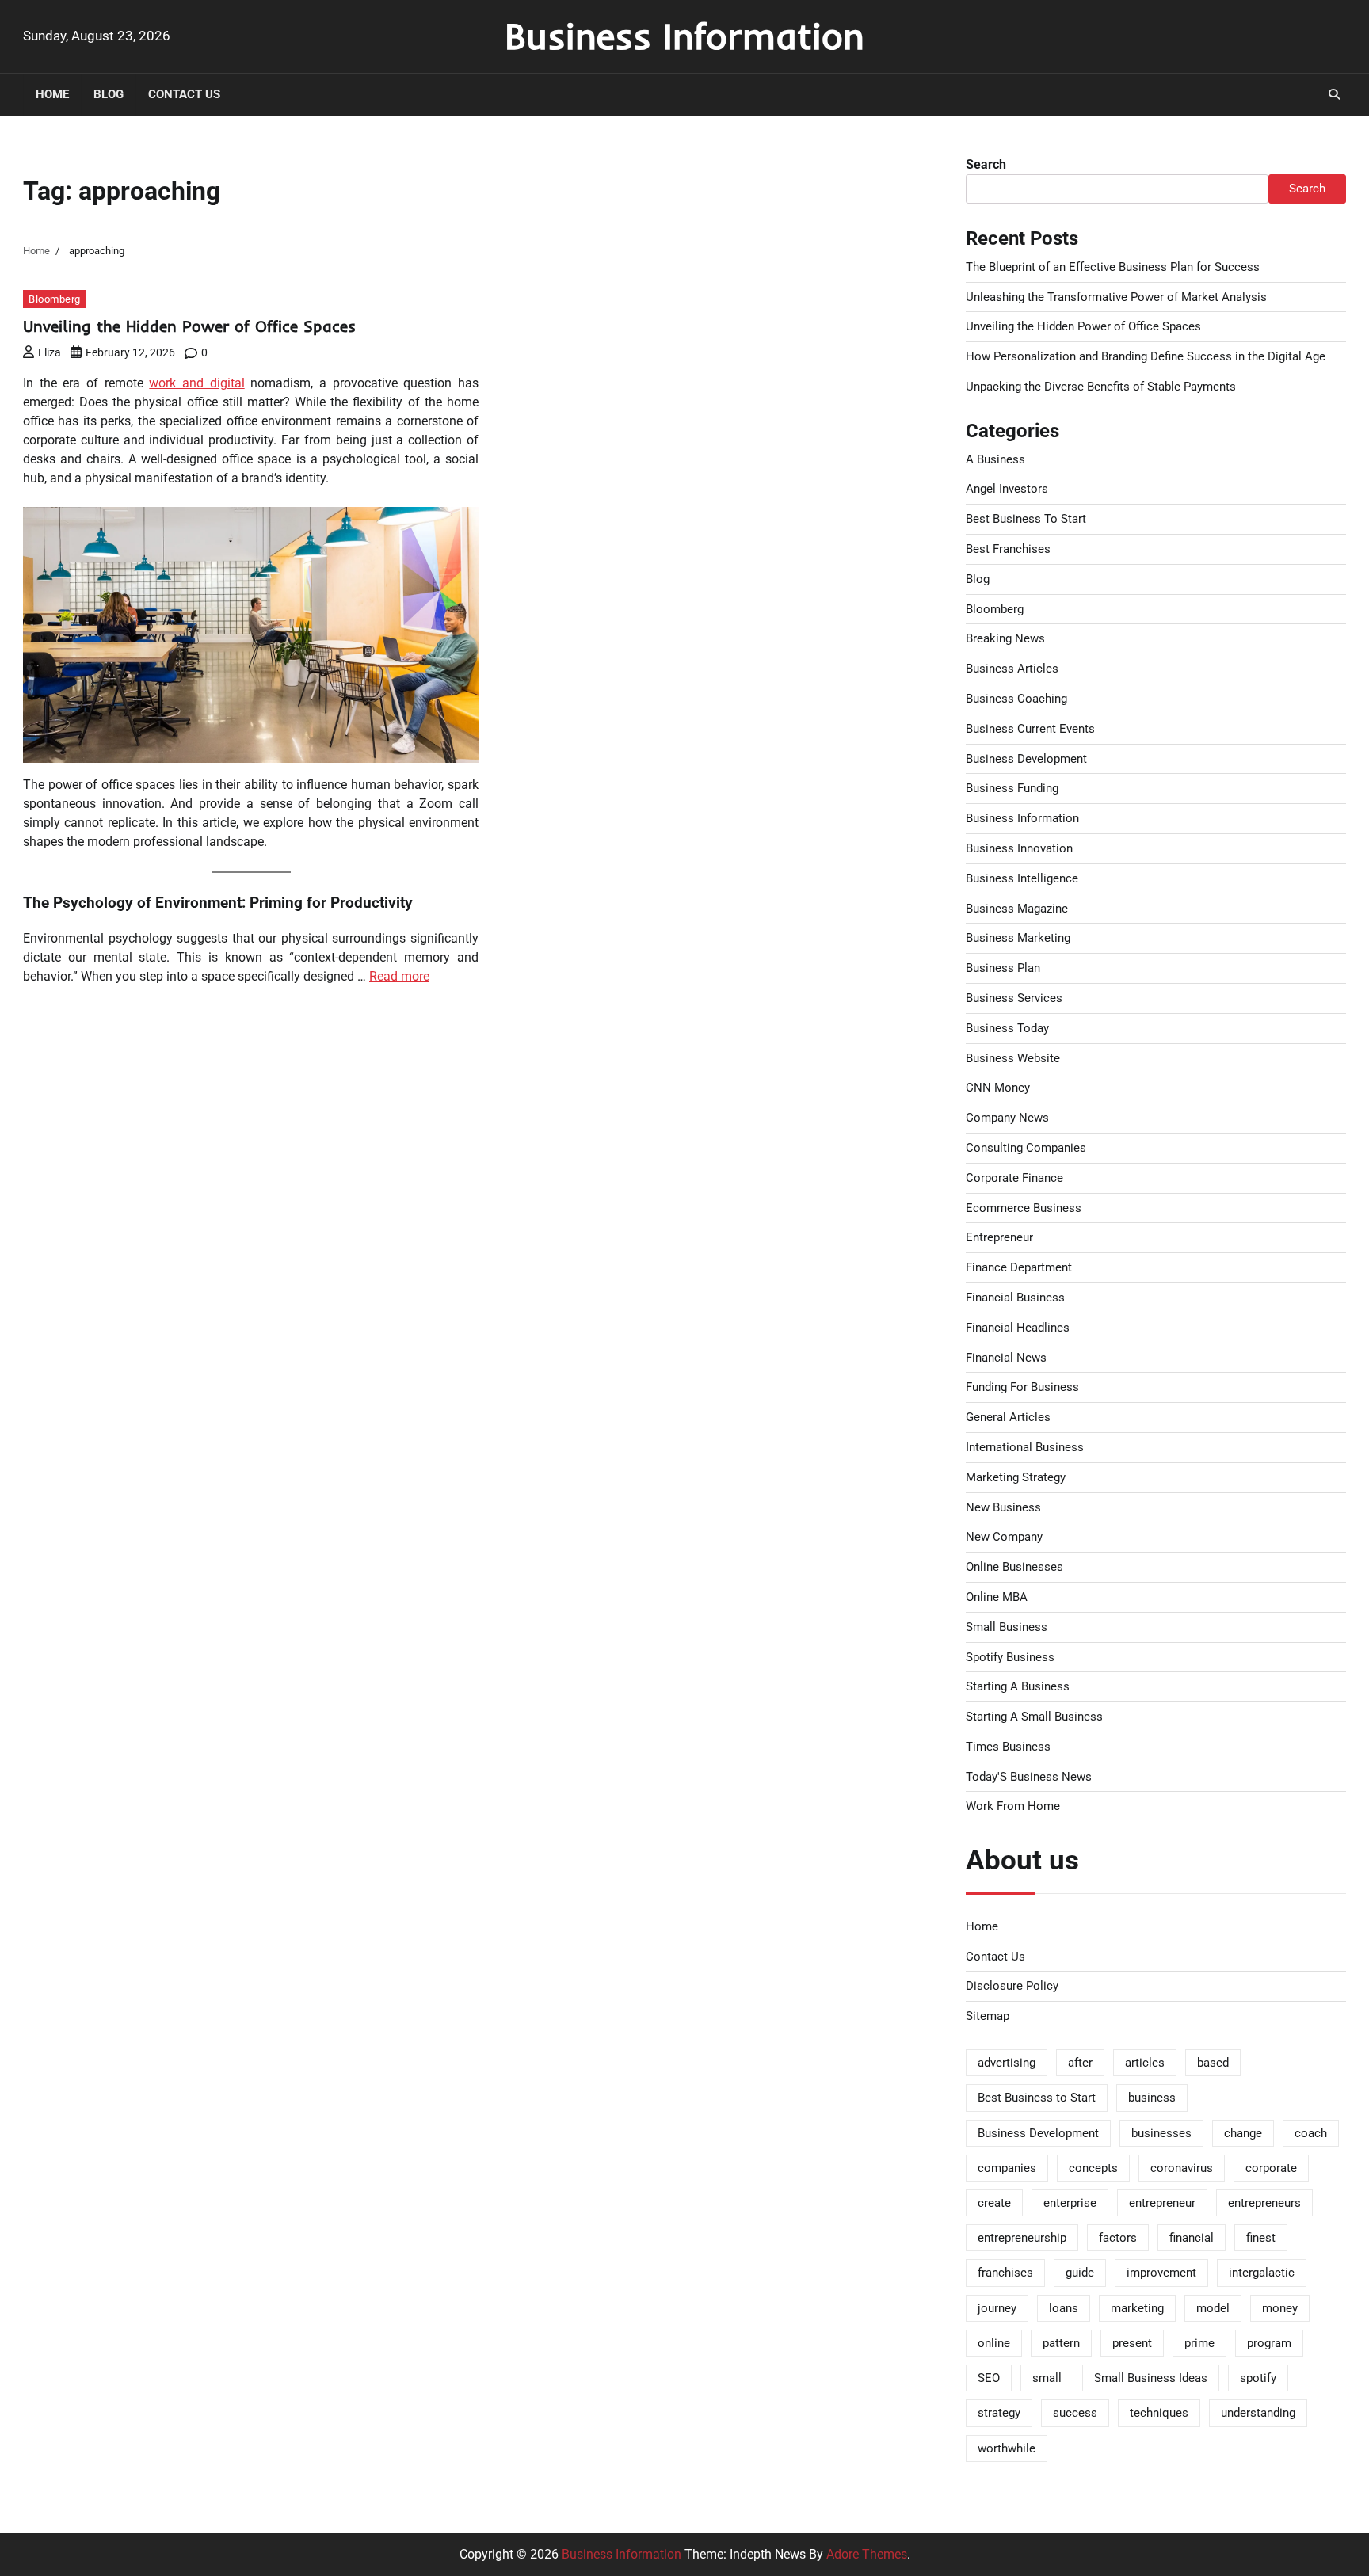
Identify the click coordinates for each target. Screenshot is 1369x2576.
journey (997, 2308)
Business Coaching (1016, 699)
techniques (1159, 2413)
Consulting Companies (1026, 1148)
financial (1192, 2238)
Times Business (1008, 1747)
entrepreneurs (1264, 2203)
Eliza (50, 352)
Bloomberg (55, 299)
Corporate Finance (1014, 1178)
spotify (1258, 2378)
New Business (1003, 1507)
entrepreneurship (1022, 2238)
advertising (1007, 2063)
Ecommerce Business (1024, 1208)
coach (1311, 2133)
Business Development (1026, 759)
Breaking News (1005, 638)
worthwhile (1007, 2448)
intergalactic (1262, 2273)
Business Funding (1012, 788)
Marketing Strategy (1016, 1477)
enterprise (1070, 2203)
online (994, 2343)
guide (1080, 2273)
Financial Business (1015, 1298)
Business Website (1013, 1058)
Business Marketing (1018, 938)
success (1075, 2413)
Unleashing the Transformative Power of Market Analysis (1116, 297)
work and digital (196, 383)
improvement (1161, 2273)
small (1047, 2378)
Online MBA (997, 1597)
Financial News (1006, 1358)
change (1243, 2133)
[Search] (1334, 94)
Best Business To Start (1026, 519)
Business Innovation (1019, 848)
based (1213, 2063)
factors (1118, 2238)
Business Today (1007, 1028)
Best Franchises (1008, 549)
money (1280, 2308)
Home (52, 94)
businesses (1161, 2133)
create (994, 2203)
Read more (399, 976)
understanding (1258, 2413)
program (1269, 2343)
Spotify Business (1010, 1657)
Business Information (684, 36)
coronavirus (1182, 2168)
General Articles (1008, 1417)
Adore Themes (867, 2554)
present (1132, 2343)
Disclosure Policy (1012, 1986)
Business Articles (1012, 669)
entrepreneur (1162, 2203)
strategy (999, 2413)
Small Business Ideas (1151, 2378)
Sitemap (988, 2016)
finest (1261, 2238)
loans (1064, 2308)
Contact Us (184, 94)
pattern (1061, 2343)
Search (986, 164)
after (1080, 2063)
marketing (1137, 2308)
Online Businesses (1014, 1567)
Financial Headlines (1018, 1328)
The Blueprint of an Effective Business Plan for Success (1113, 267)
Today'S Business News (1029, 1777)
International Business (1025, 1447)
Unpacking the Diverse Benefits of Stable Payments (1101, 387)
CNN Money (998, 1088)
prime (1199, 2343)
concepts (1093, 2168)
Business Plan (1003, 968)
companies (1007, 2168)
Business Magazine (1017, 909)
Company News (1007, 1118)
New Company (1004, 1537)
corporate (1271, 2168)
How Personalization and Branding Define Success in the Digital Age (1146, 356)
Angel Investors (1007, 489)
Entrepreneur (999, 1237)
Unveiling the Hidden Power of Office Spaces (189, 326)
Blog (109, 94)
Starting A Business (1018, 1686)
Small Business (1007, 1627)
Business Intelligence (1022, 878)
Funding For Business (1022, 1387)
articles (1145, 2063)
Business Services (1014, 998)
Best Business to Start (1037, 2098)
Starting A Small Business (1034, 1717)
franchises (1005, 2273)
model (1213, 2308)
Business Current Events (1030, 729)
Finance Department (1019, 1267)
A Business (995, 459)
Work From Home (1013, 1806)
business (1152, 2098)
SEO (989, 2378)
